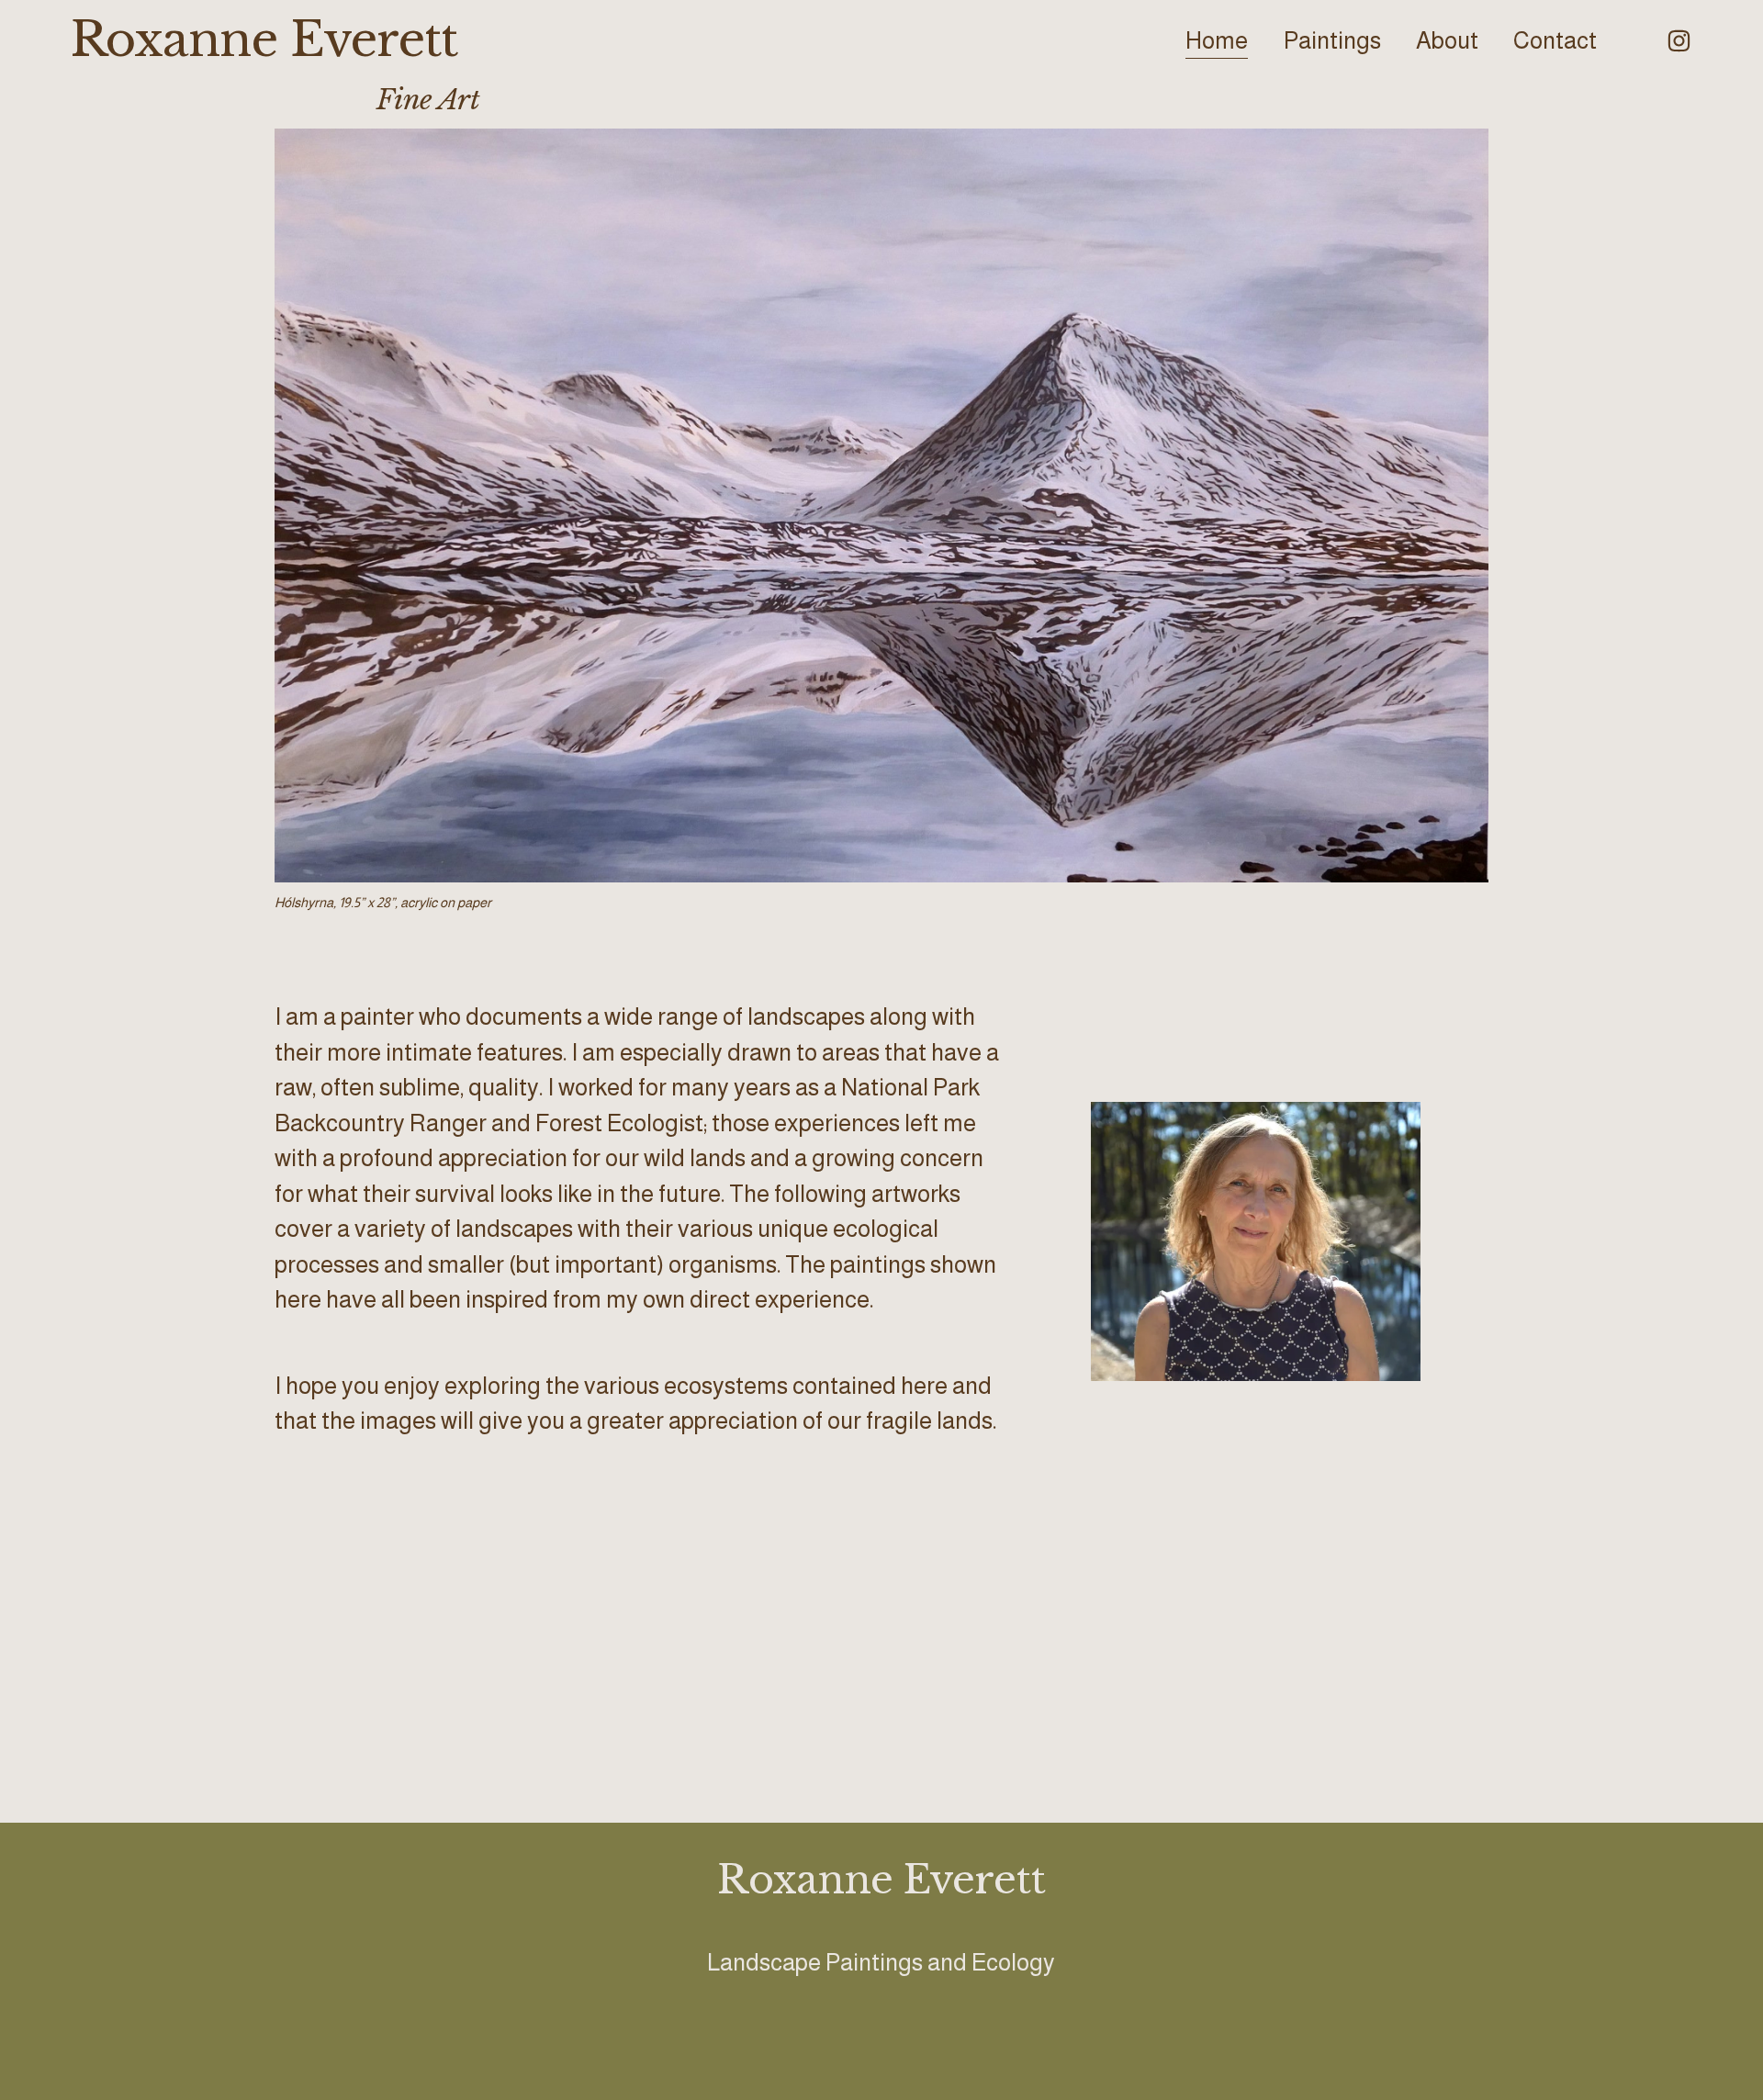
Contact (1555, 40)
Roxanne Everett (264, 39)
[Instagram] (1679, 41)
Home (1217, 40)
